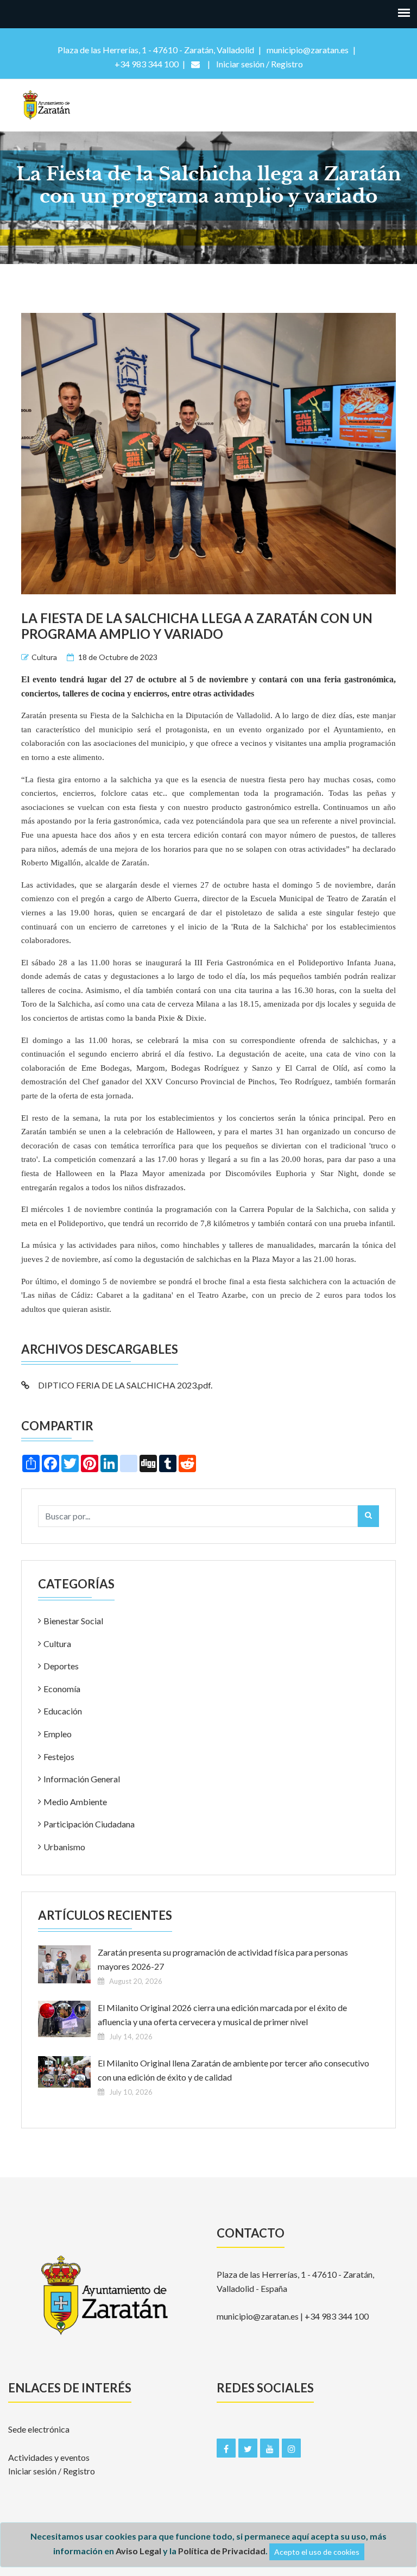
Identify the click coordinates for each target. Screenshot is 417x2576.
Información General (82, 1779)
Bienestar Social (73, 1621)
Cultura (44, 657)
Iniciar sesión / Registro (52, 2471)
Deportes (61, 1666)
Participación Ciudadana (89, 1824)
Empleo (58, 1734)
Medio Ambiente (75, 1802)
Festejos (59, 1757)
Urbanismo (64, 1847)
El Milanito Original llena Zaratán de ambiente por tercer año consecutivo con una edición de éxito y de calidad (233, 2070)
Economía (62, 1689)
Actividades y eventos (49, 2457)
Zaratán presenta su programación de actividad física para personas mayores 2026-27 (223, 1959)
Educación (63, 1711)
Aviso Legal (138, 2551)
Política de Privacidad (222, 2551)
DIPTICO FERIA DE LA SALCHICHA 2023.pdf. (125, 1385)
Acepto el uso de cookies (317, 2552)
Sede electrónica (39, 2429)
